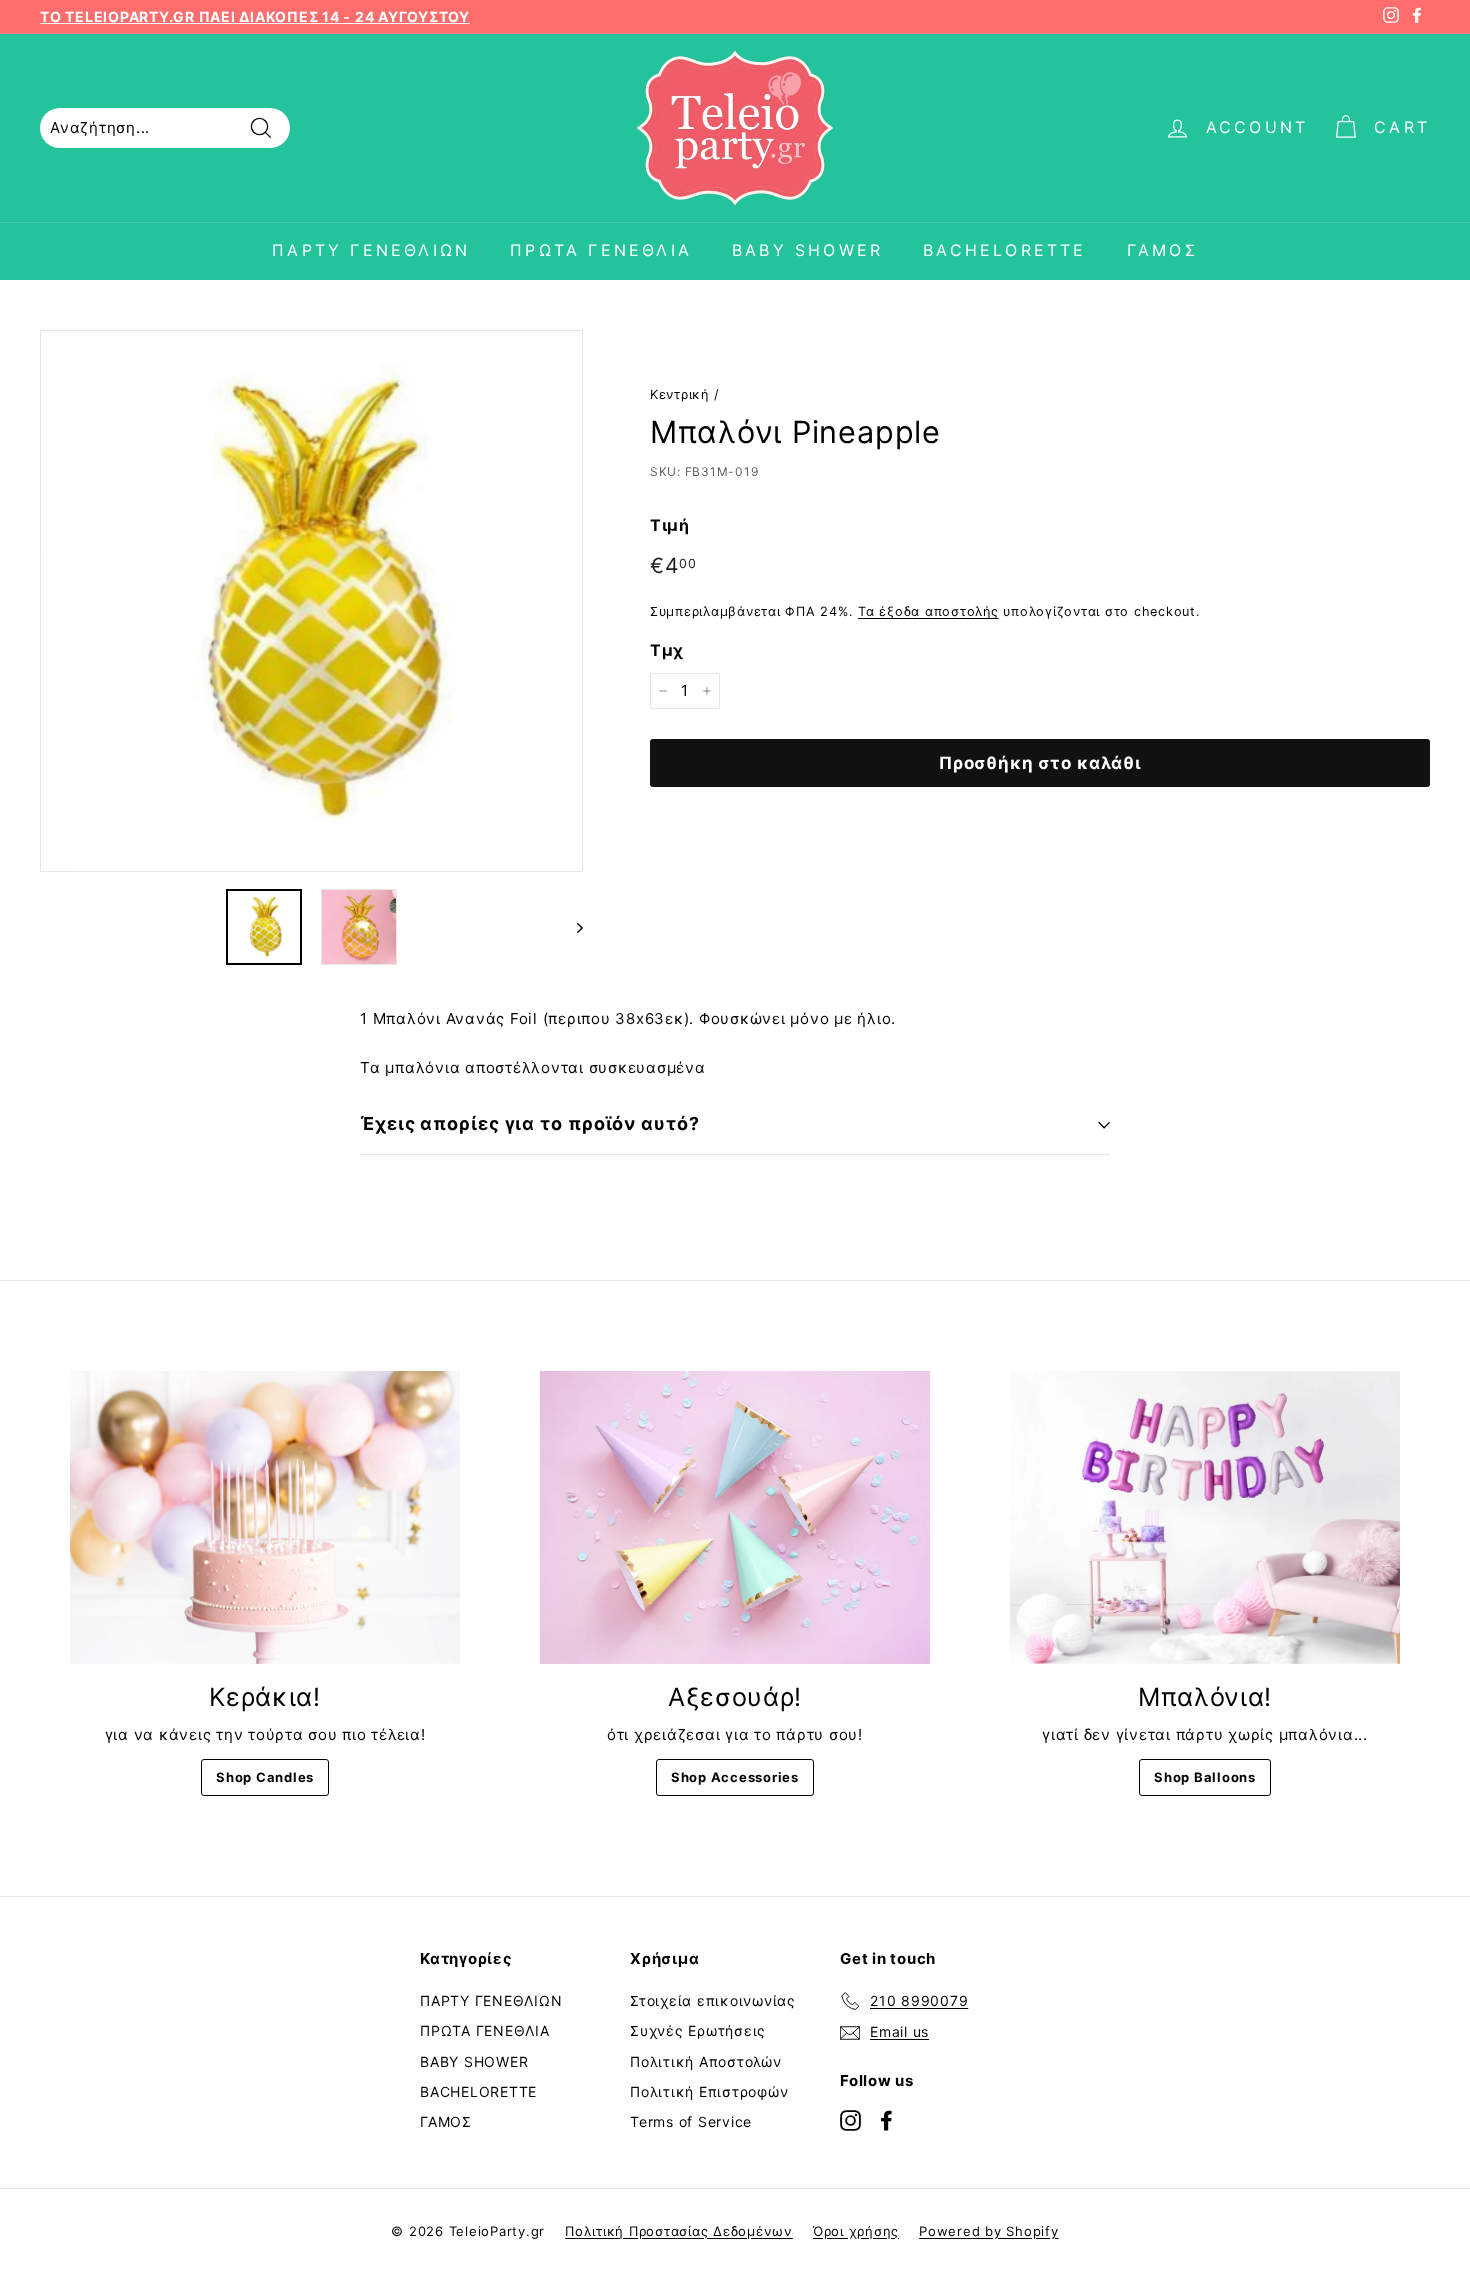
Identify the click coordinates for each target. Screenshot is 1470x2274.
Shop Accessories (735, 1777)
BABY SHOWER (807, 250)
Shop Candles (265, 1777)
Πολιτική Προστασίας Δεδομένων (679, 2231)
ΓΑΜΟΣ (1162, 250)
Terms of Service (691, 2121)
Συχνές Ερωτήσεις (698, 2030)
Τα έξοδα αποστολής (928, 611)
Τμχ (667, 649)
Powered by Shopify (989, 2231)
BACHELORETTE (1004, 250)
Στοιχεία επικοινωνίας (713, 2000)
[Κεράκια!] (265, 1517)
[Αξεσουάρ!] (735, 1517)
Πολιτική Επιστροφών (709, 2091)
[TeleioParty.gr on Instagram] (850, 2119)
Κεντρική (679, 394)
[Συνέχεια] (570, 927)
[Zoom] (311, 601)
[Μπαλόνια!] (1205, 1517)
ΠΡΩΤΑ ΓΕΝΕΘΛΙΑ (601, 250)
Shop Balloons (1205, 1777)
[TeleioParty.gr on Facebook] (886, 2119)
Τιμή (670, 525)
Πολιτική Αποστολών (706, 2061)
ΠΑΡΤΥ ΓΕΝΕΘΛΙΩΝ (371, 250)
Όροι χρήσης (856, 2231)
